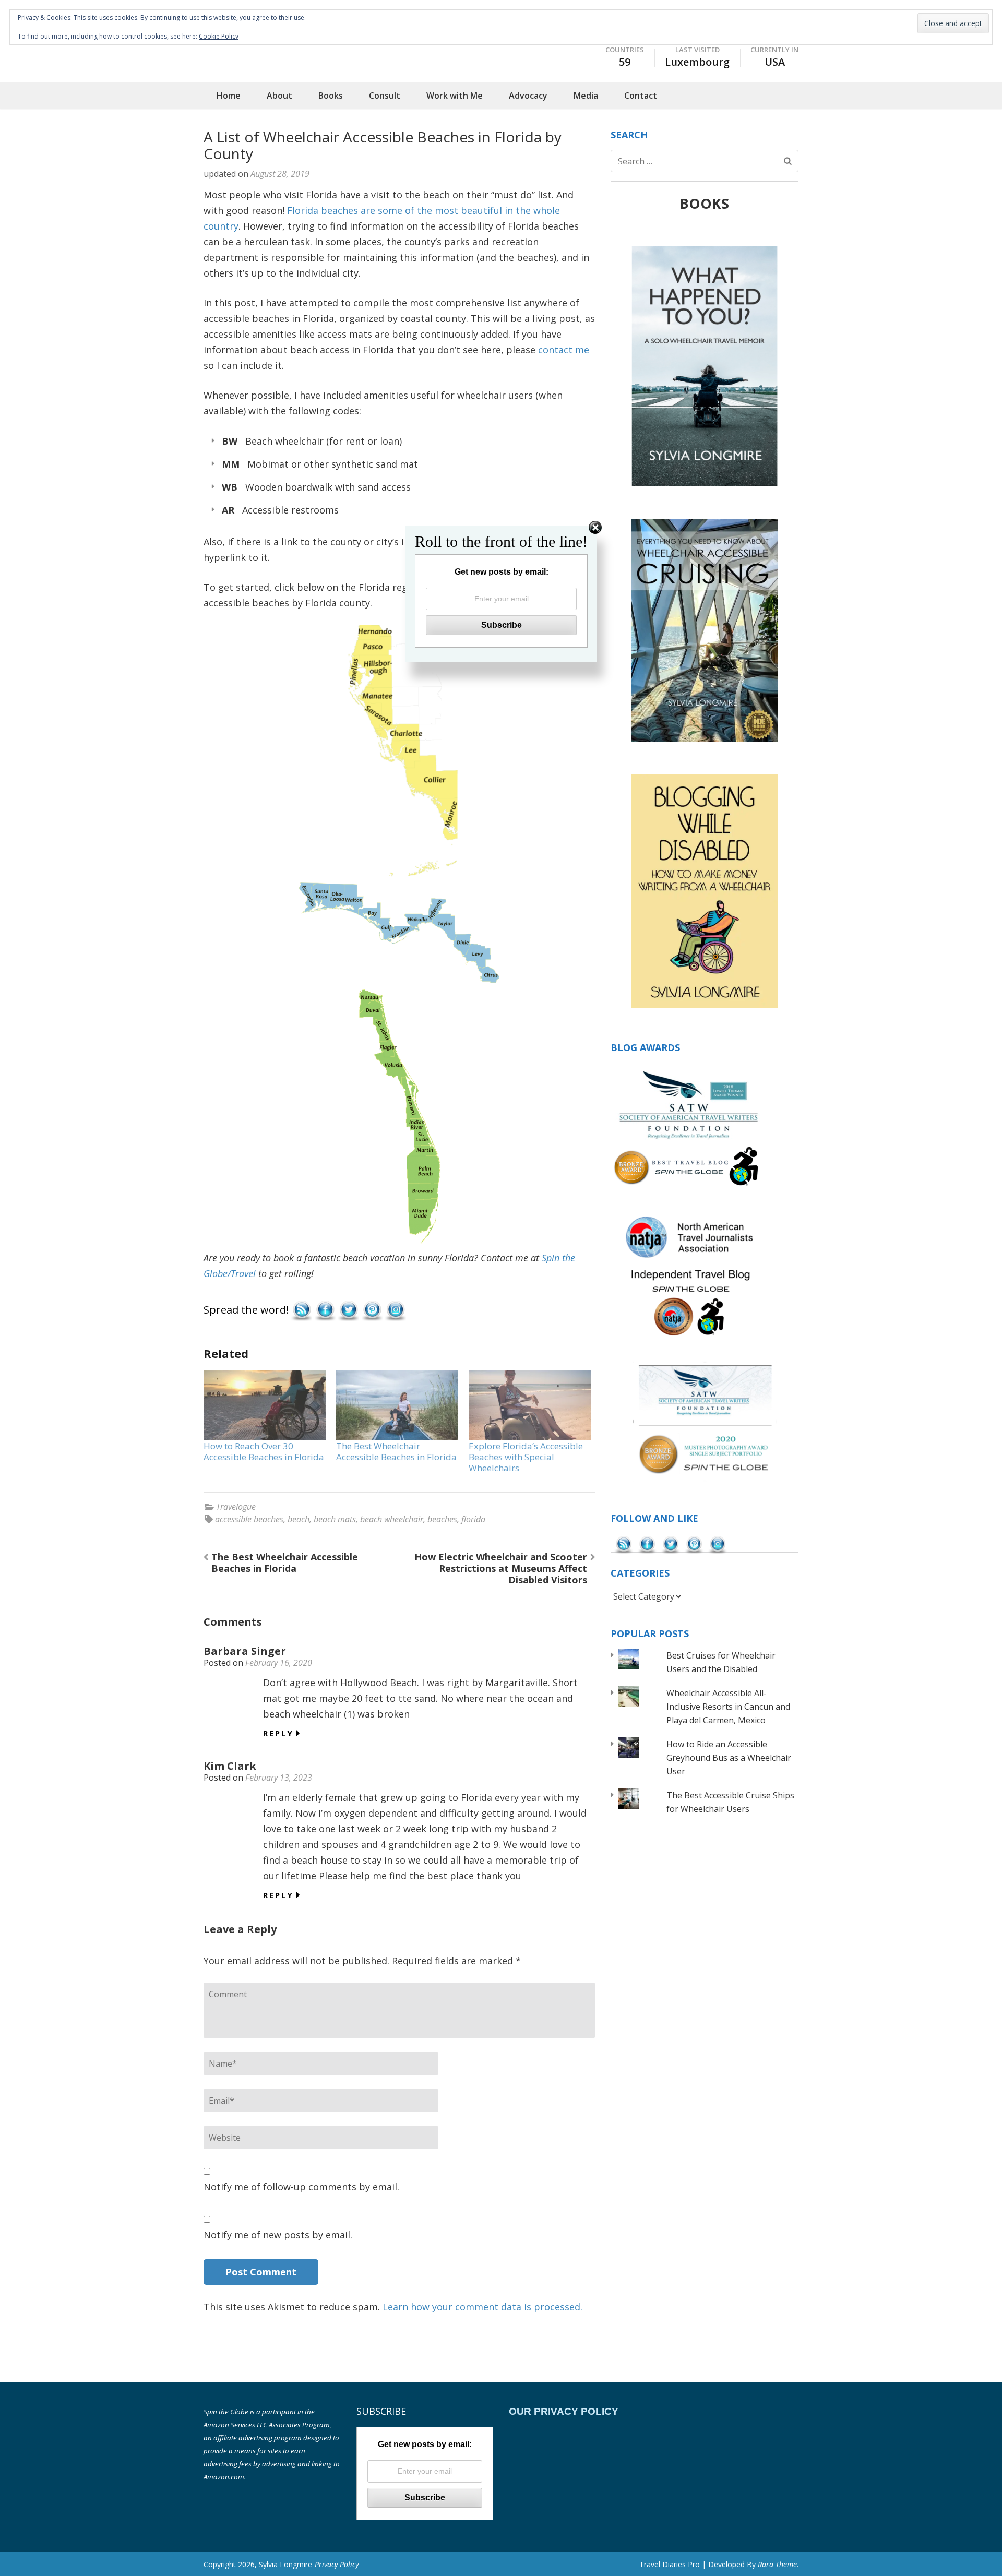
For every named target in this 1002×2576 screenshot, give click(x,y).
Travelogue (236, 1507)
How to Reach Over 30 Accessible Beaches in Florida (264, 1451)
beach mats (335, 1519)
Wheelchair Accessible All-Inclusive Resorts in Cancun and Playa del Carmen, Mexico (728, 1707)
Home (229, 96)
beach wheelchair (392, 1519)
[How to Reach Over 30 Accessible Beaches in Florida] (265, 1405)
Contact (641, 96)
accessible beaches (249, 1519)
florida (473, 1519)
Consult (385, 96)
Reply (278, 1733)
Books (331, 96)
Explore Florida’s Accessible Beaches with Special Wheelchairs (526, 1457)
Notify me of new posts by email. (278, 2235)
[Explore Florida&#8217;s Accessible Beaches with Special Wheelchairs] (530, 1405)
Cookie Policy (219, 36)
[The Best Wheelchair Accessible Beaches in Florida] (397, 1405)
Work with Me (455, 96)
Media (586, 96)
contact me (564, 350)
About (279, 96)
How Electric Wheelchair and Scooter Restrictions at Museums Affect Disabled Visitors (501, 1568)
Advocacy (528, 96)
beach (299, 1519)
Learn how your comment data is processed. (482, 2307)
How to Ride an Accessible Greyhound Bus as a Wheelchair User (729, 1758)
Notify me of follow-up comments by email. (301, 2187)
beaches (442, 1519)
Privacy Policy (337, 2564)
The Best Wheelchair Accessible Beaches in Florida (396, 1451)
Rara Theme (777, 2564)
